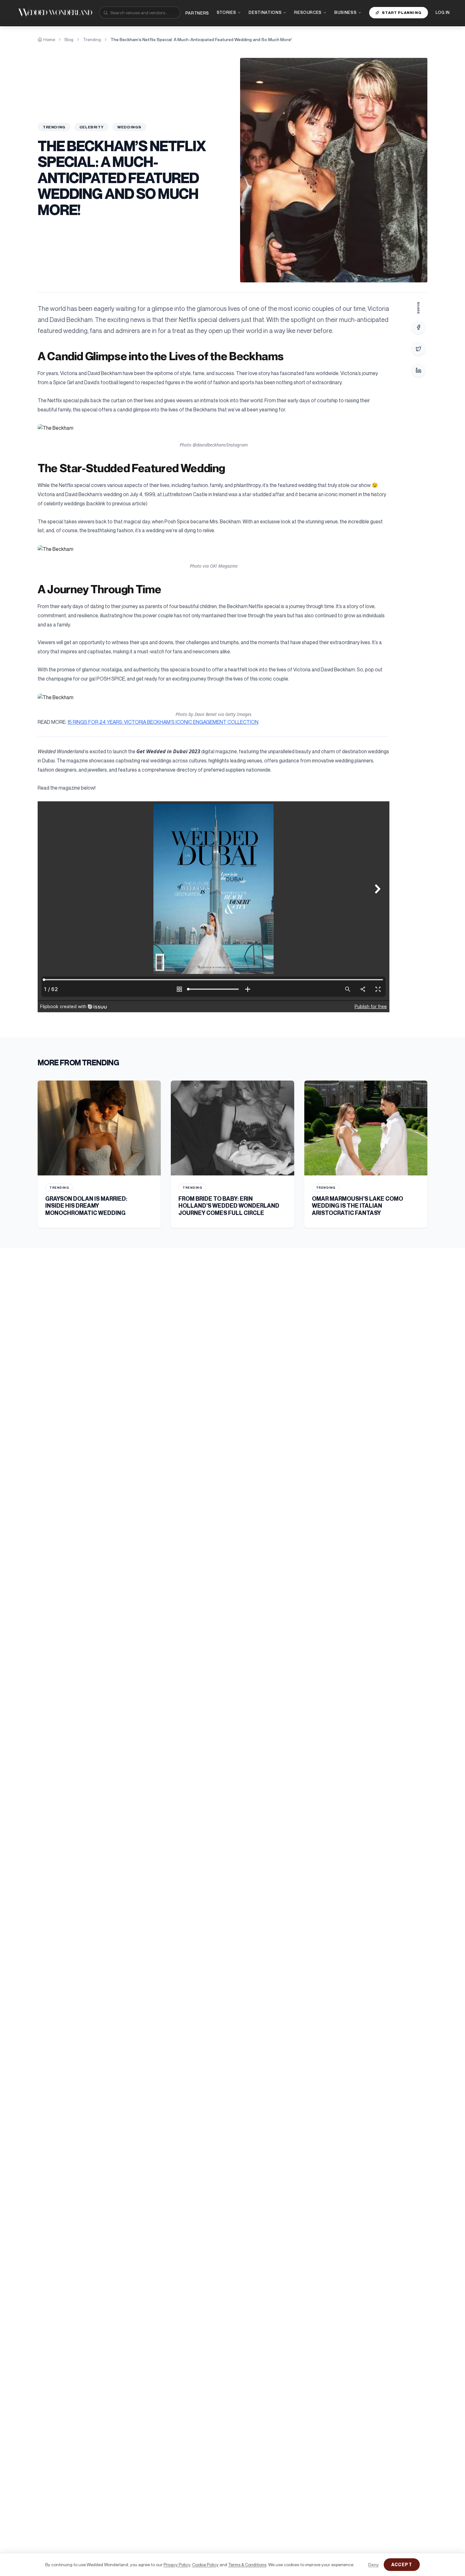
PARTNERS (197, 13)
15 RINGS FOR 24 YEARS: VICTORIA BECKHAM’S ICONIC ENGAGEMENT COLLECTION (163, 722)
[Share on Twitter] (418, 349)
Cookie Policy (205, 2564)
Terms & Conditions (247, 2564)
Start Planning (402, 12)
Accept (402, 2564)
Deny (373, 2564)
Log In (443, 12)
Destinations (265, 12)
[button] (214, 428)
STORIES (226, 12)
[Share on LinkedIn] (418, 370)
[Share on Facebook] (418, 327)
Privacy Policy (177, 2564)
